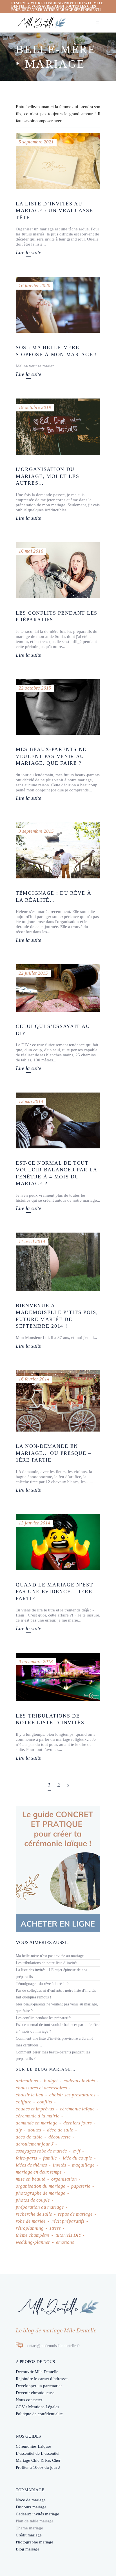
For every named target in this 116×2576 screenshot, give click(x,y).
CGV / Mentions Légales (37, 2407)
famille (50, 2158)
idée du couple (77, 2158)
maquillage (83, 2165)
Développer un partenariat (39, 2386)
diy (19, 2130)
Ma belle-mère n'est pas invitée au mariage (50, 1956)
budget (51, 2081)
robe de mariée (31, 2221)
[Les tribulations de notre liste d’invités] (58, 1677)
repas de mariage (75, 2214)
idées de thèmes (31, 2165)
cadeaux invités (79, 2081)
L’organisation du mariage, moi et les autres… (48, 476)
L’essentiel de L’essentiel (38, 2453)
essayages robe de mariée (41, 2151)
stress (55, 2228)
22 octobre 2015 (35, 688)
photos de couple (33, 2200)
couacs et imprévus (35, 2109)
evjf (77, 2151)
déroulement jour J (35, 2144)
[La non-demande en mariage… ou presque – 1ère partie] (58, 1401)
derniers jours (78, 2123)
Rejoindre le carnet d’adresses (42, 2379)
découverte (60, 2137)
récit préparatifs (68, 2221)
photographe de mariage (41, 2193)
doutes (34, 2130)
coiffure (24, 2102)
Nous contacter (29, 2400)
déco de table (29, 2137)
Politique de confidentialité (39, 2414)
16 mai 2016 (31, 551)
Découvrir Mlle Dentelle (37, 2372)
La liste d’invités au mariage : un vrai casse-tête (55, 211)
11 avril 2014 (32, 1241)
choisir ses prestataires (72, 2095)
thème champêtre (33, 2235)
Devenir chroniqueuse (35, 2393)
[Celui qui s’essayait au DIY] (58, 988)
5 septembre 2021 (36, 142)
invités (60, 2165)
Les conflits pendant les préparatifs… (45, 2018)
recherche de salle (34, 2214)
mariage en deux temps (39, 2172)
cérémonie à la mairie (38, 2116)
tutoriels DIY (68, 2235)
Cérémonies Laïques (34, 2446)
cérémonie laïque (77, 2109)
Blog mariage (28, 2549)
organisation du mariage (41, 2186)
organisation (64, 2179)
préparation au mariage (40, 2207)
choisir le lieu (30, 2095)
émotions (65, 2242)
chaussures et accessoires (41, 2088)
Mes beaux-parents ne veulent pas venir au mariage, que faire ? (51, 756)
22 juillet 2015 (33, 973)
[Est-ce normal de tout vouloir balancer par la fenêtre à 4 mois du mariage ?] (58, 1120)
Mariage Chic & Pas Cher (38, 2460)
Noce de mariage (31, 2500)
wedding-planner (33, 2242)
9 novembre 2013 (36, 1662)
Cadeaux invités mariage (37, 2514)
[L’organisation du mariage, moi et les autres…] (58, 427)
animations (27, 2081)
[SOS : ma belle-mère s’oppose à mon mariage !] (58, 305)
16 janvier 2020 (34, 286)
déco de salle (60, 2130)
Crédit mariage (29, 2535)
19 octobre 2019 (35, 407)
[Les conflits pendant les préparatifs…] (58, 570)
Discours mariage (31, 2507)
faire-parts (26, 2158)
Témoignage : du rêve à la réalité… (44, 1984)
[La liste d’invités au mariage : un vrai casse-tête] (58, 161)
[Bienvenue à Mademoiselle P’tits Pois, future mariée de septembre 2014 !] (58, 1262)
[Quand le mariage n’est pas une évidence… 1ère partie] (58, 1542)
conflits (45, 2102)
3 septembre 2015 (36, 831)
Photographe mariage (34, 2542)
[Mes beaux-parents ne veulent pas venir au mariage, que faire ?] (58, 707)
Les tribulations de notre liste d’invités (46, 1963)
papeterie (81, 2186)
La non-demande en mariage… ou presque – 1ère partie (53, 1453)
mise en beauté (31, 2179)
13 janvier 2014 (34, 1523)
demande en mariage (37, 2123)
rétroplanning (30, 2228)
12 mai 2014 (31, 1101)
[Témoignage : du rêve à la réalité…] (58, 850)
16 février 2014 (34, 1379)
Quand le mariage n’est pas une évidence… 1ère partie (54, 1592)
